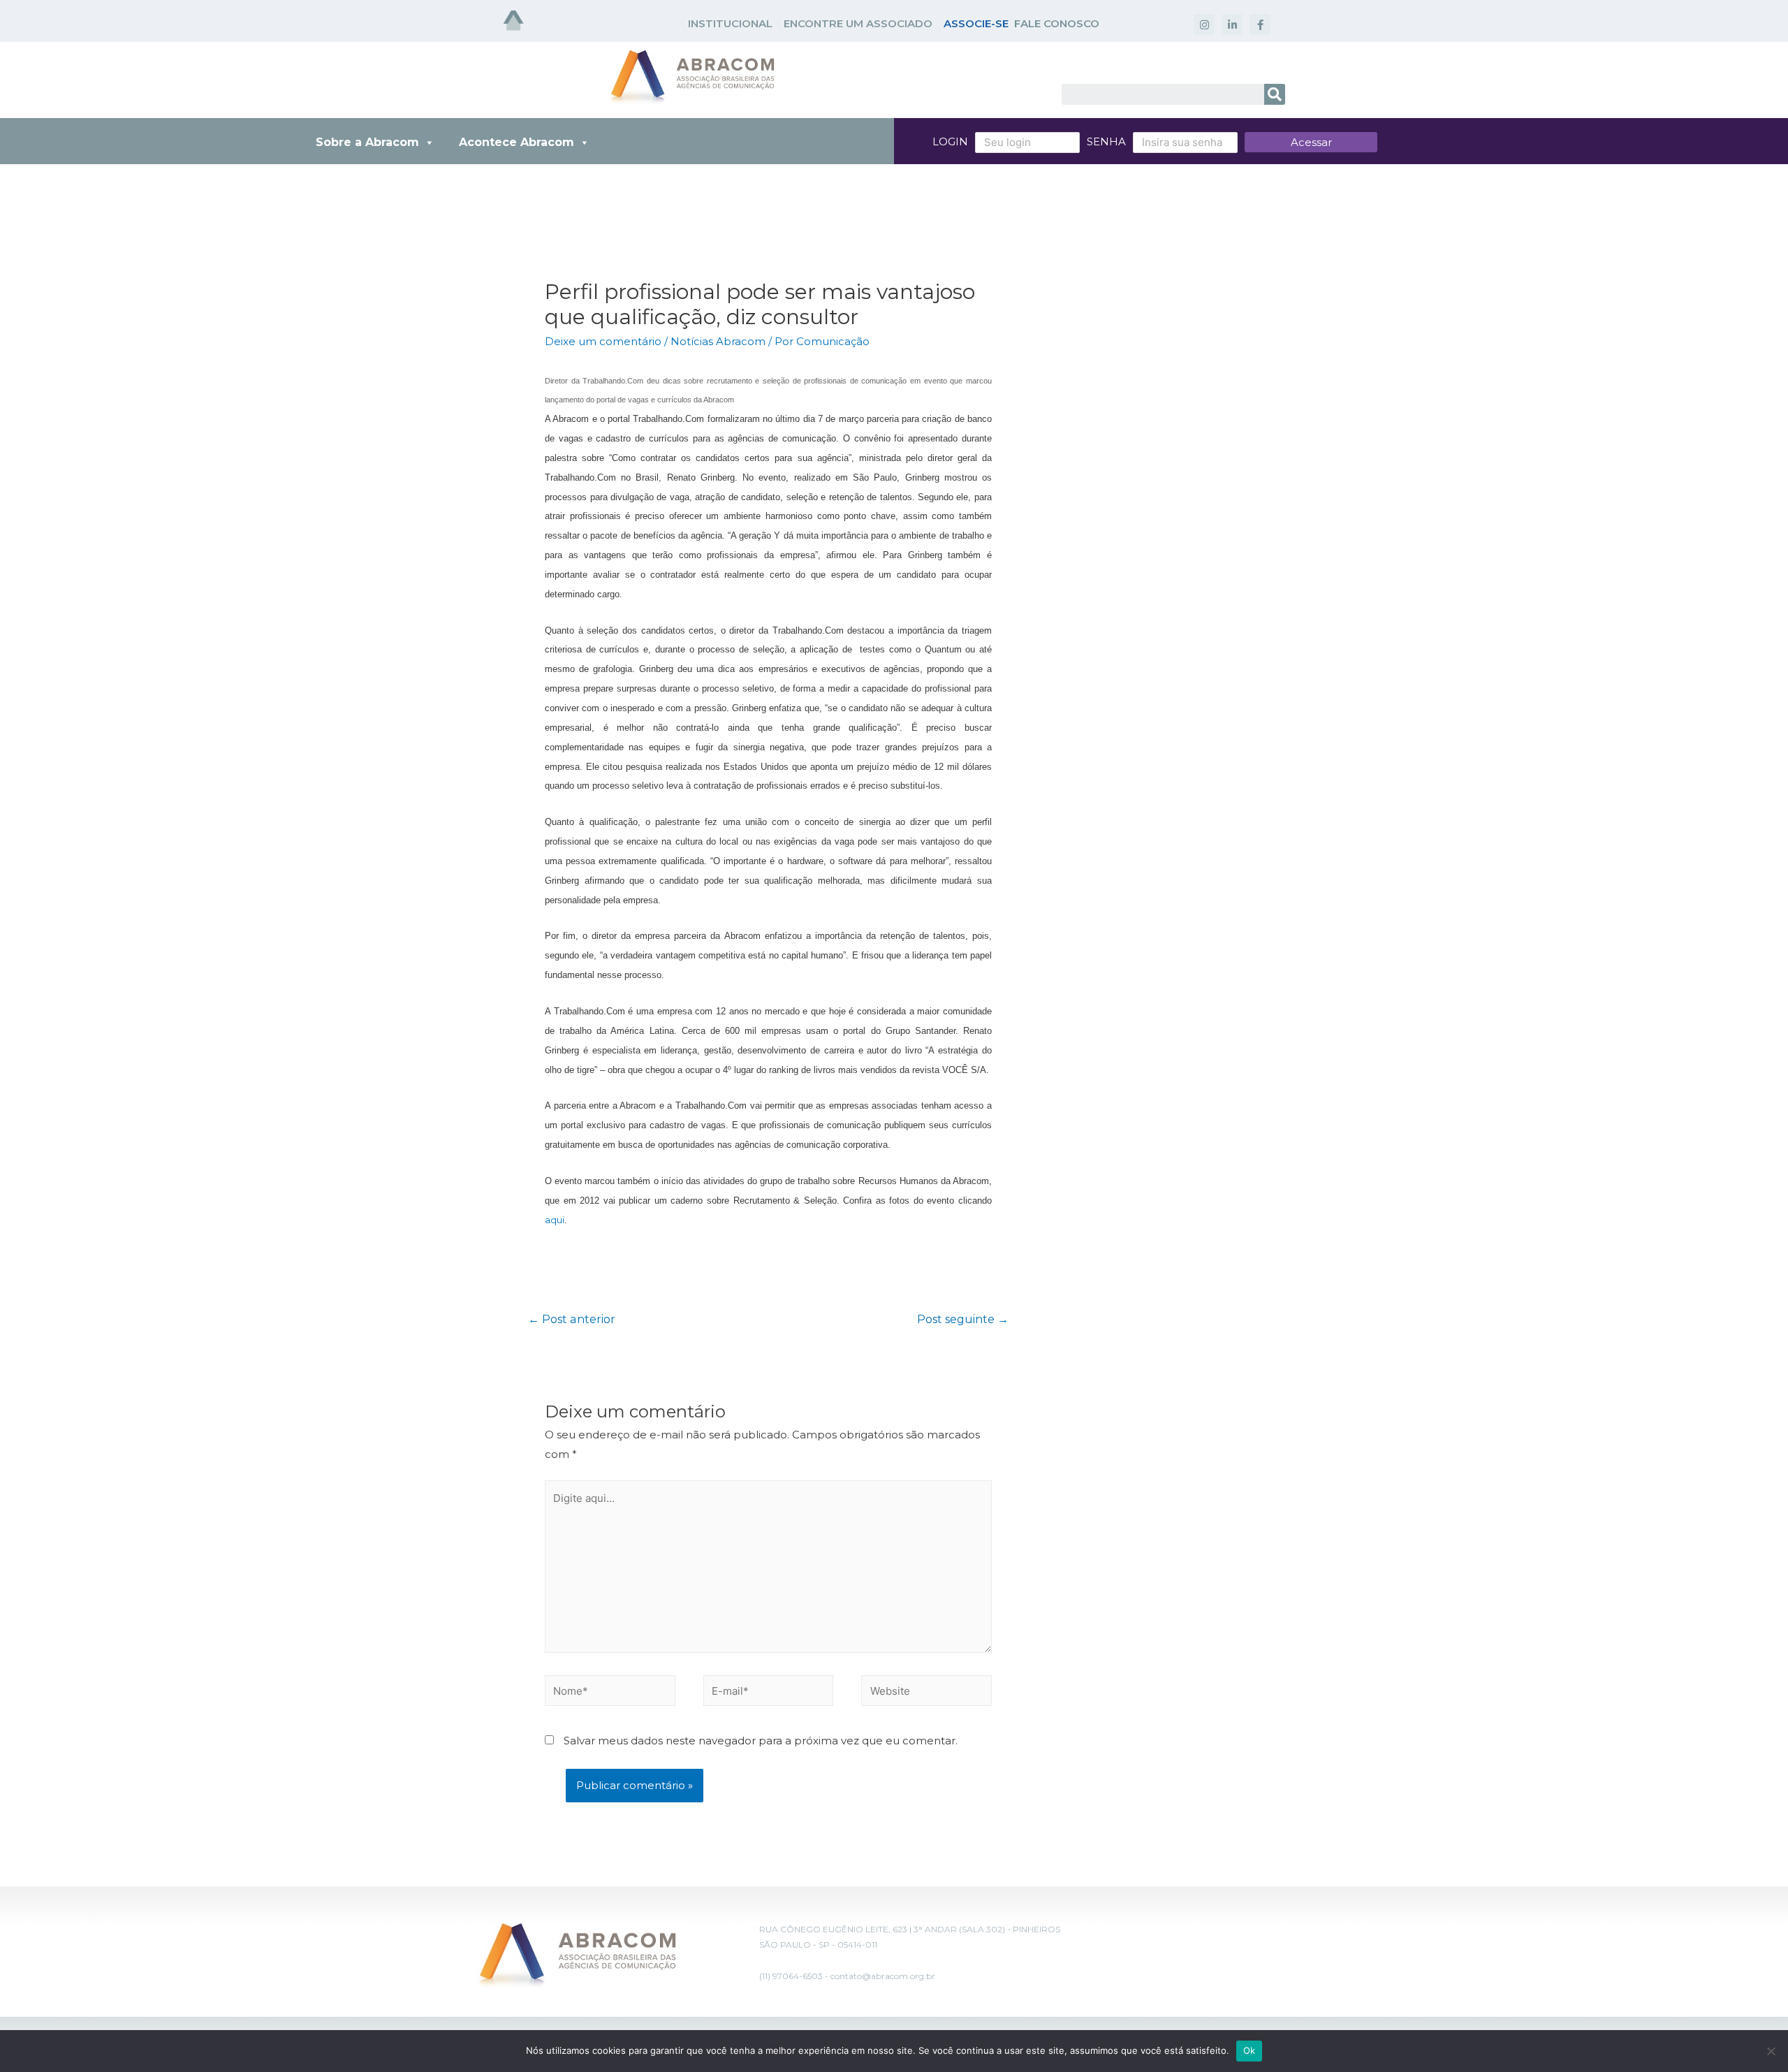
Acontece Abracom (516, 142)
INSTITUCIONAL (730, 23)
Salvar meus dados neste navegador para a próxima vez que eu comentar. (761, 1741)
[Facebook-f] (1260, 24)
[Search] (1275, 94)
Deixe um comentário (603, 341)
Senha (1106, 141)
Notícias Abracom (718, 341)
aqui (555, 1220)
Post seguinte (963, 1319)
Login (950, 141)
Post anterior (572, 1319)
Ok (1250, 2050)
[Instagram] (1204, 24)
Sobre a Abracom (367, 142)
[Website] (926, 1693)
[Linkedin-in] (1232, 24)
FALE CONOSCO (1057, 23)
